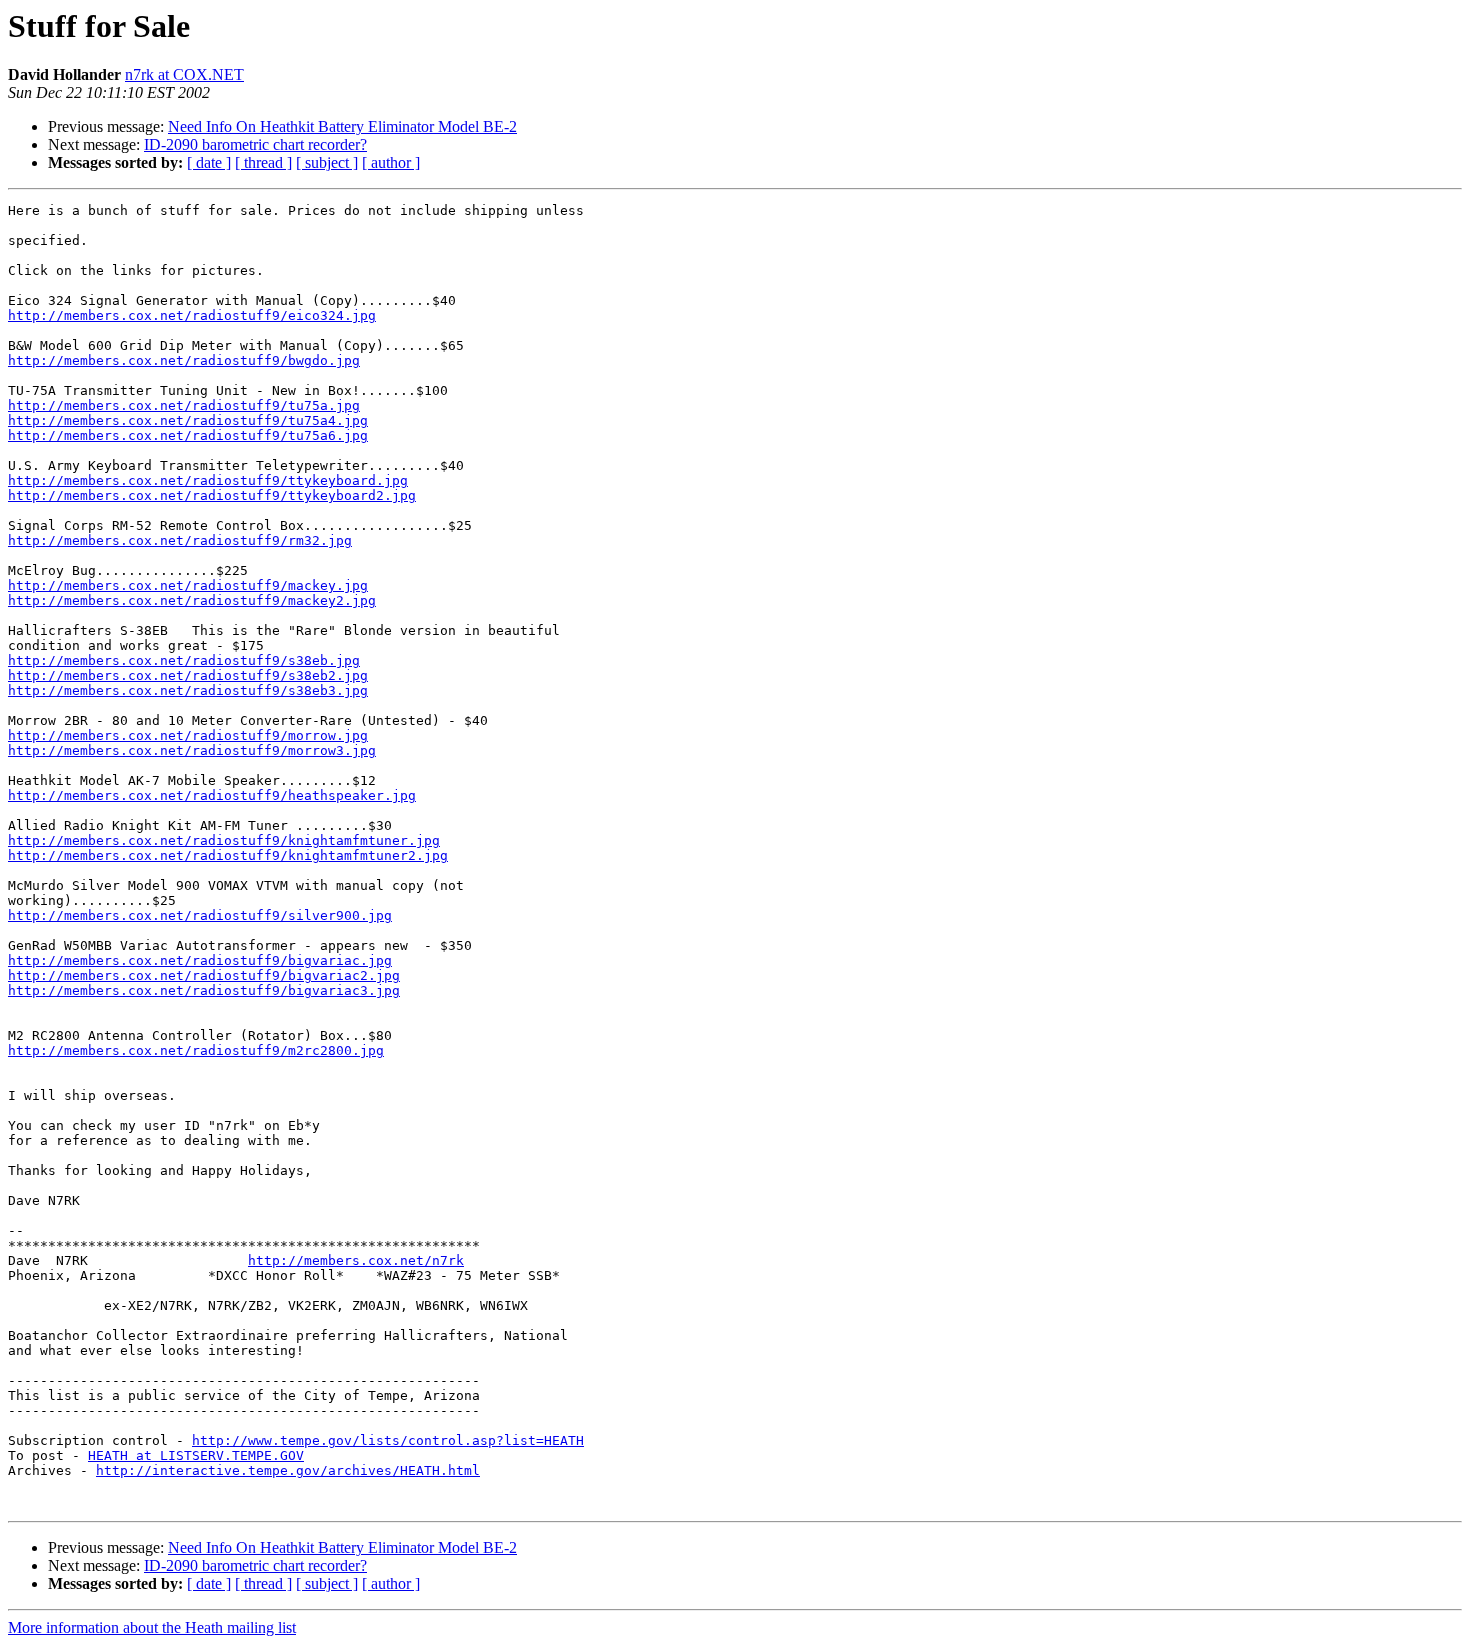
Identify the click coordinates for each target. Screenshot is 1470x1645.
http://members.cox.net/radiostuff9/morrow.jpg (188, 735)
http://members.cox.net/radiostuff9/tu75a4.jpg (188, 420)
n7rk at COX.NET (184, 74)
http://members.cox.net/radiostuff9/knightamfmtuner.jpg (224, 840)
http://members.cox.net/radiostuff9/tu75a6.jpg (188, 435)
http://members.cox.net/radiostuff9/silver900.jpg (200, 915)
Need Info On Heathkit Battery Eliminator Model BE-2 (342, 126)
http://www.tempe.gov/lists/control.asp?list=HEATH (388, 1440)
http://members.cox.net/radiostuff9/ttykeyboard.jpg (208, 480)
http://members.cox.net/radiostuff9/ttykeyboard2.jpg (212, 495)
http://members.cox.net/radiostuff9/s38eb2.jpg (188, 675)
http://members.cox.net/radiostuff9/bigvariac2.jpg (204, 975)
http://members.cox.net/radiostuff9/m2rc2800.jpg (196, 1050)
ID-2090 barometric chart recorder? (255, 144)
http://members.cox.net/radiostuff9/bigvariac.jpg (200, 960)
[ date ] (209, 162)
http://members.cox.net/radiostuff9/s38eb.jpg (184, 660)
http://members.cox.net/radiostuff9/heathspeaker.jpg (212, 795)
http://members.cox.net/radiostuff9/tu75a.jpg (184, 405)
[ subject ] (327, 162)
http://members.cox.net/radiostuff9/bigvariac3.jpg (204, 990)
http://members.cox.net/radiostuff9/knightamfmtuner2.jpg (228, 855)
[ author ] (391, 162)
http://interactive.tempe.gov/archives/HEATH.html (288, 1470)
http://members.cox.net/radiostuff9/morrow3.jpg (192, 750)
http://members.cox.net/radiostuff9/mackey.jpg (188, 585)
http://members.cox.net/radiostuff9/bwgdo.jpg (184, 360)
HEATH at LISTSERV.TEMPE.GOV (196, 1455)
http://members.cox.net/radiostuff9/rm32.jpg (180, 540)
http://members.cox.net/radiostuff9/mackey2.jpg (192, 600)
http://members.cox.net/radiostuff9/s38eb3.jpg (188, 690)
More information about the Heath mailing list (152, 1627)
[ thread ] (263, 162)
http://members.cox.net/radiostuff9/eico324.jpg (192, 315)
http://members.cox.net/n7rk (356, 1260)
